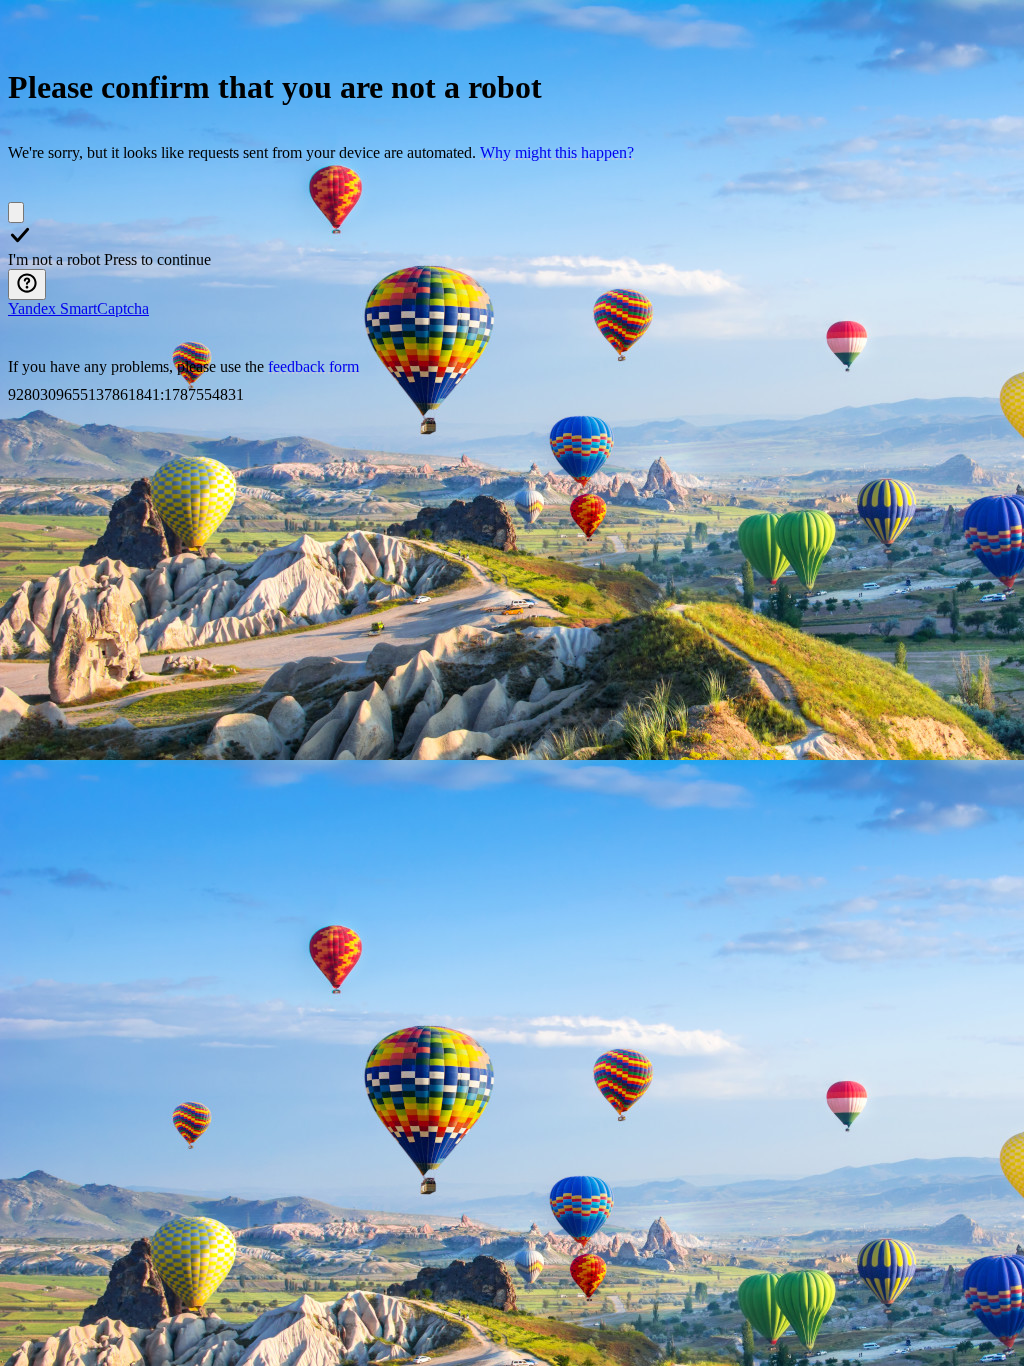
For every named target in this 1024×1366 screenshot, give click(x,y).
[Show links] (27, 284)
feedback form (313, 366)
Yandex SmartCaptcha (78, 308)
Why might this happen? (557, 152)
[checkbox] (16, 212)
